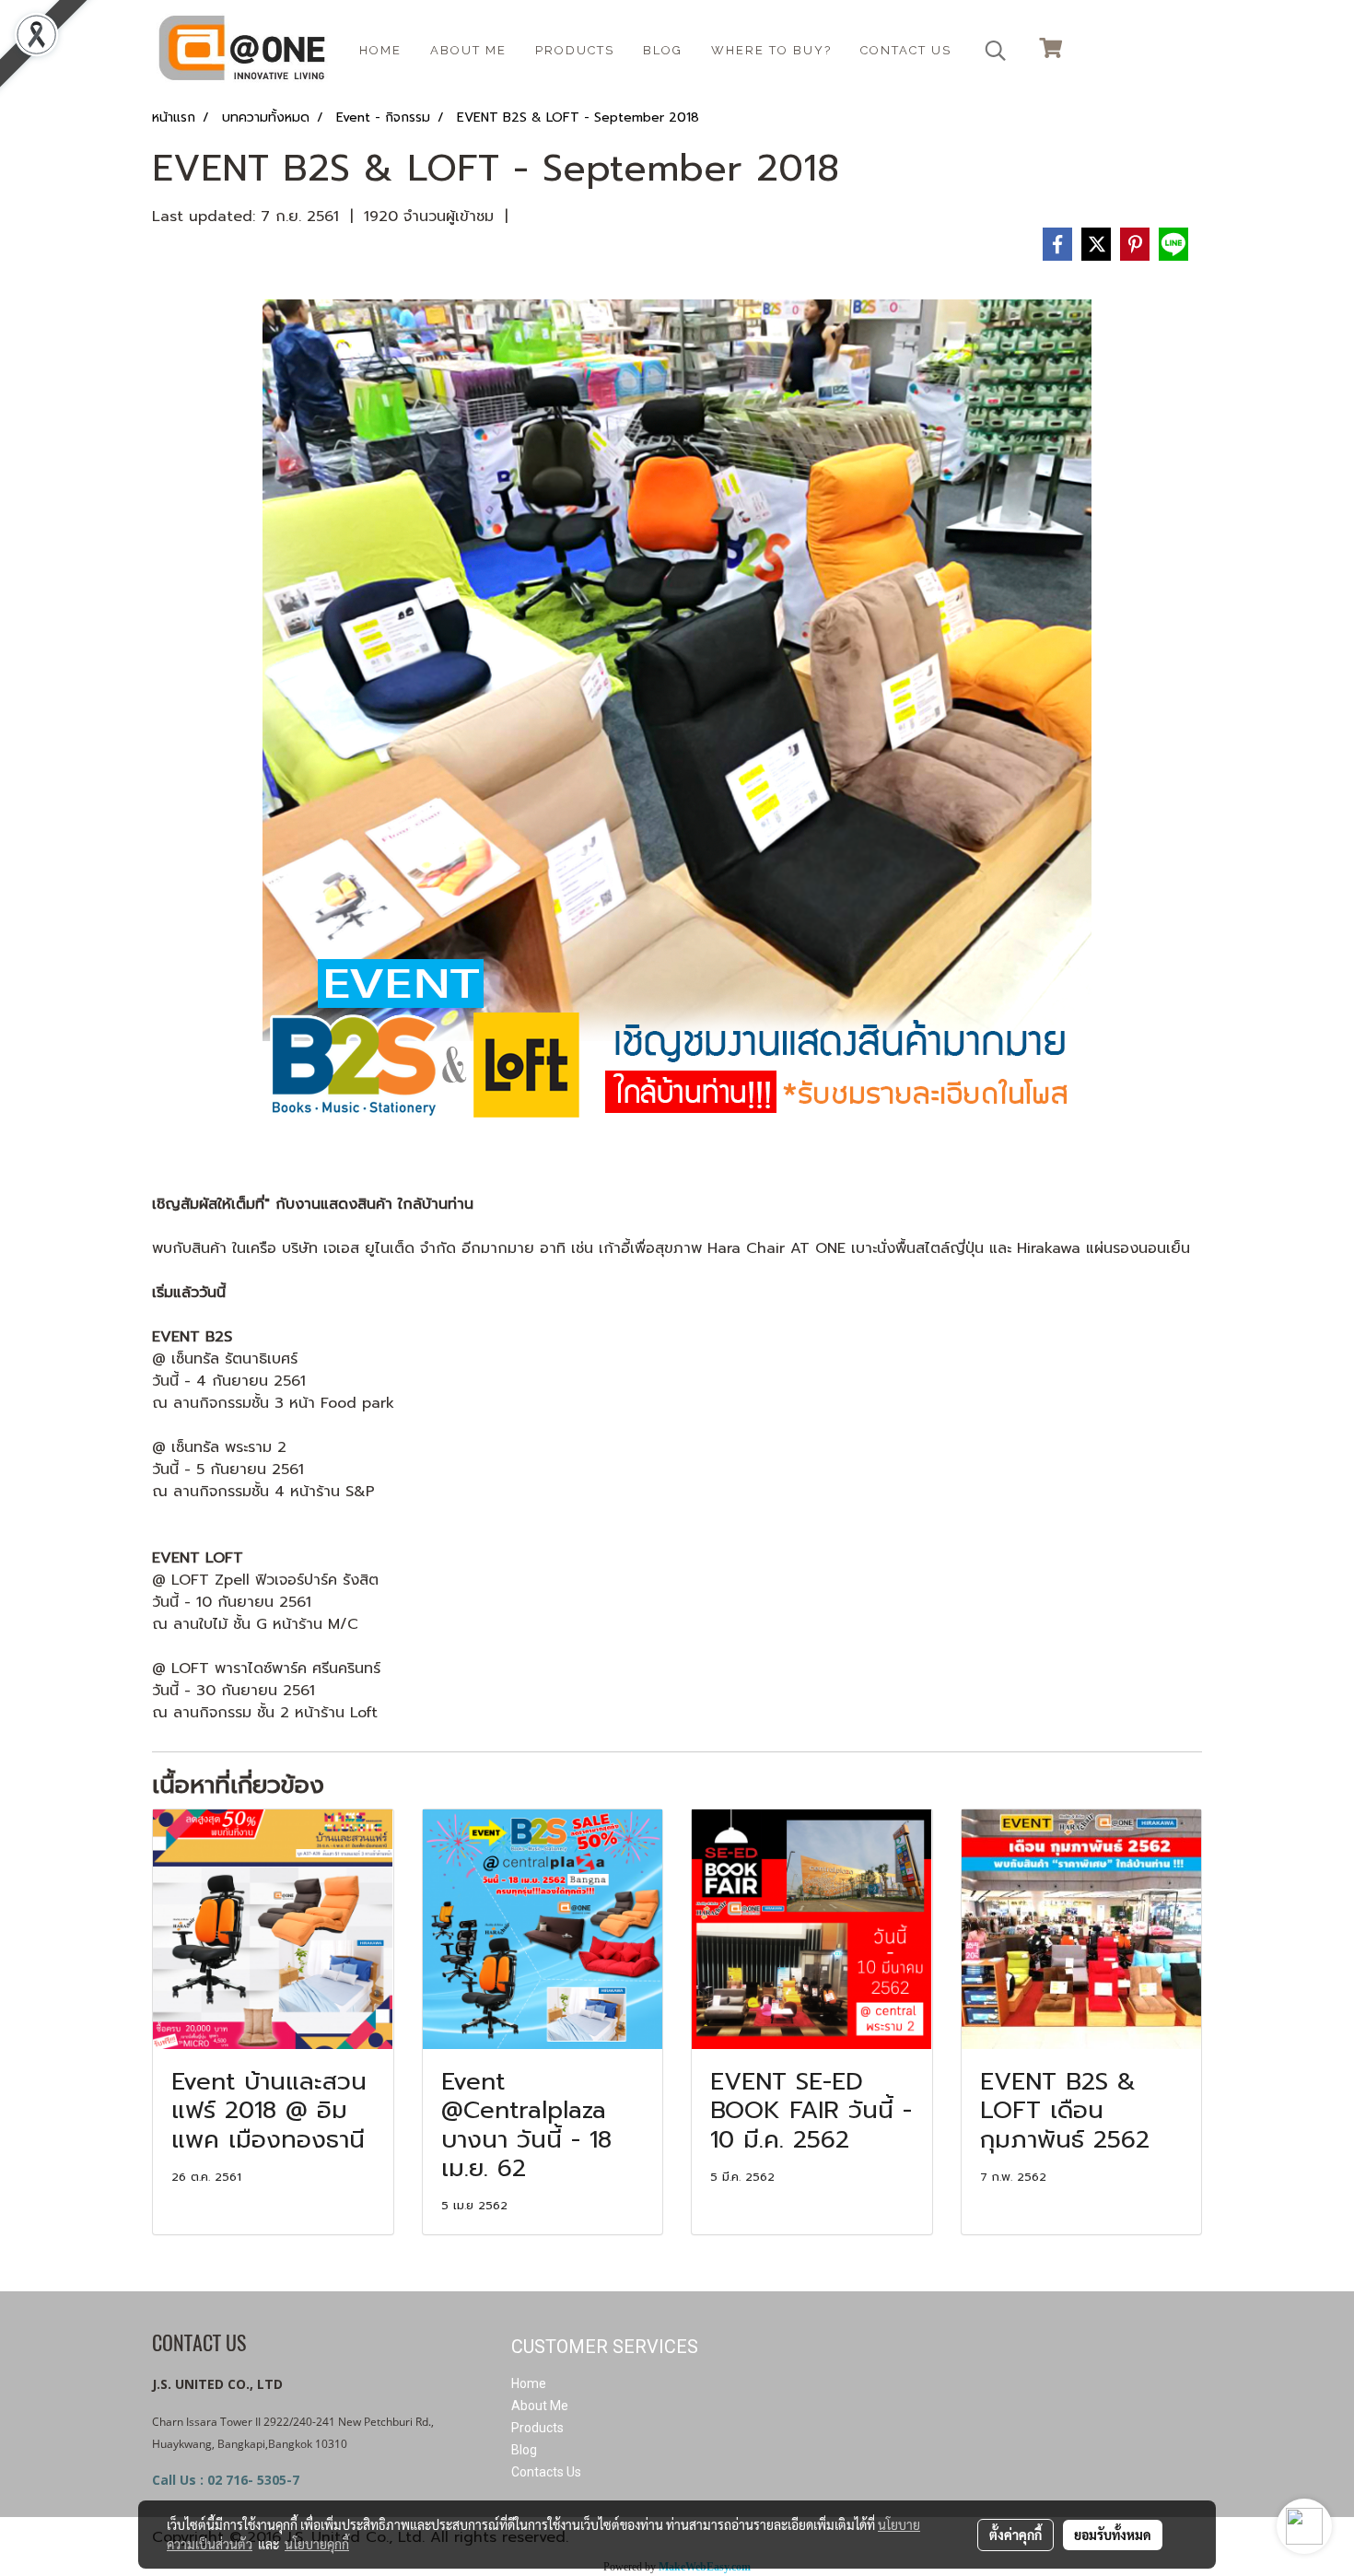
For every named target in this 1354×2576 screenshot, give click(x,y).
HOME (380, 50)
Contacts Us (546, 2472)
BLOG (663, 50)
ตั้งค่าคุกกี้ (1015, 2535)
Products (575, 50)
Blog (524, 2450)
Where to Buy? (771, 50)
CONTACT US (906, 50)
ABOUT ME (468, 50)
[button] (996, 51)
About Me (540, 2406)
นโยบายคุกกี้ (317, 2544)
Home (529, 2383)
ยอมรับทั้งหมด (1113, 2535)
